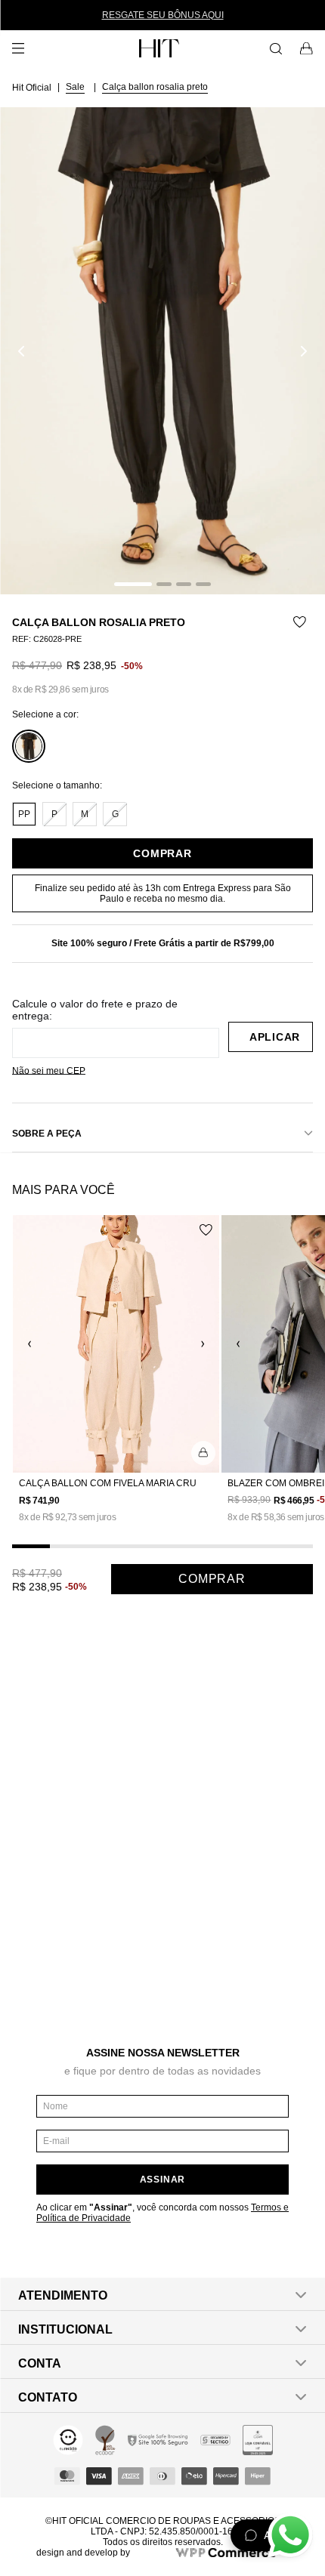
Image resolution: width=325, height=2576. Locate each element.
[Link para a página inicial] (33, 87)
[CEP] (116, 1028)
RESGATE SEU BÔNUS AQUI (163, 15)
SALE (75, 87)
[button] (162, 351)
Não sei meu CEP (49, 1071)
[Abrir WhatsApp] (290, 2535)
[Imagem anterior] (21, 351)
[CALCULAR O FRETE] (271, 1037)
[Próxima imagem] (304, 351)
